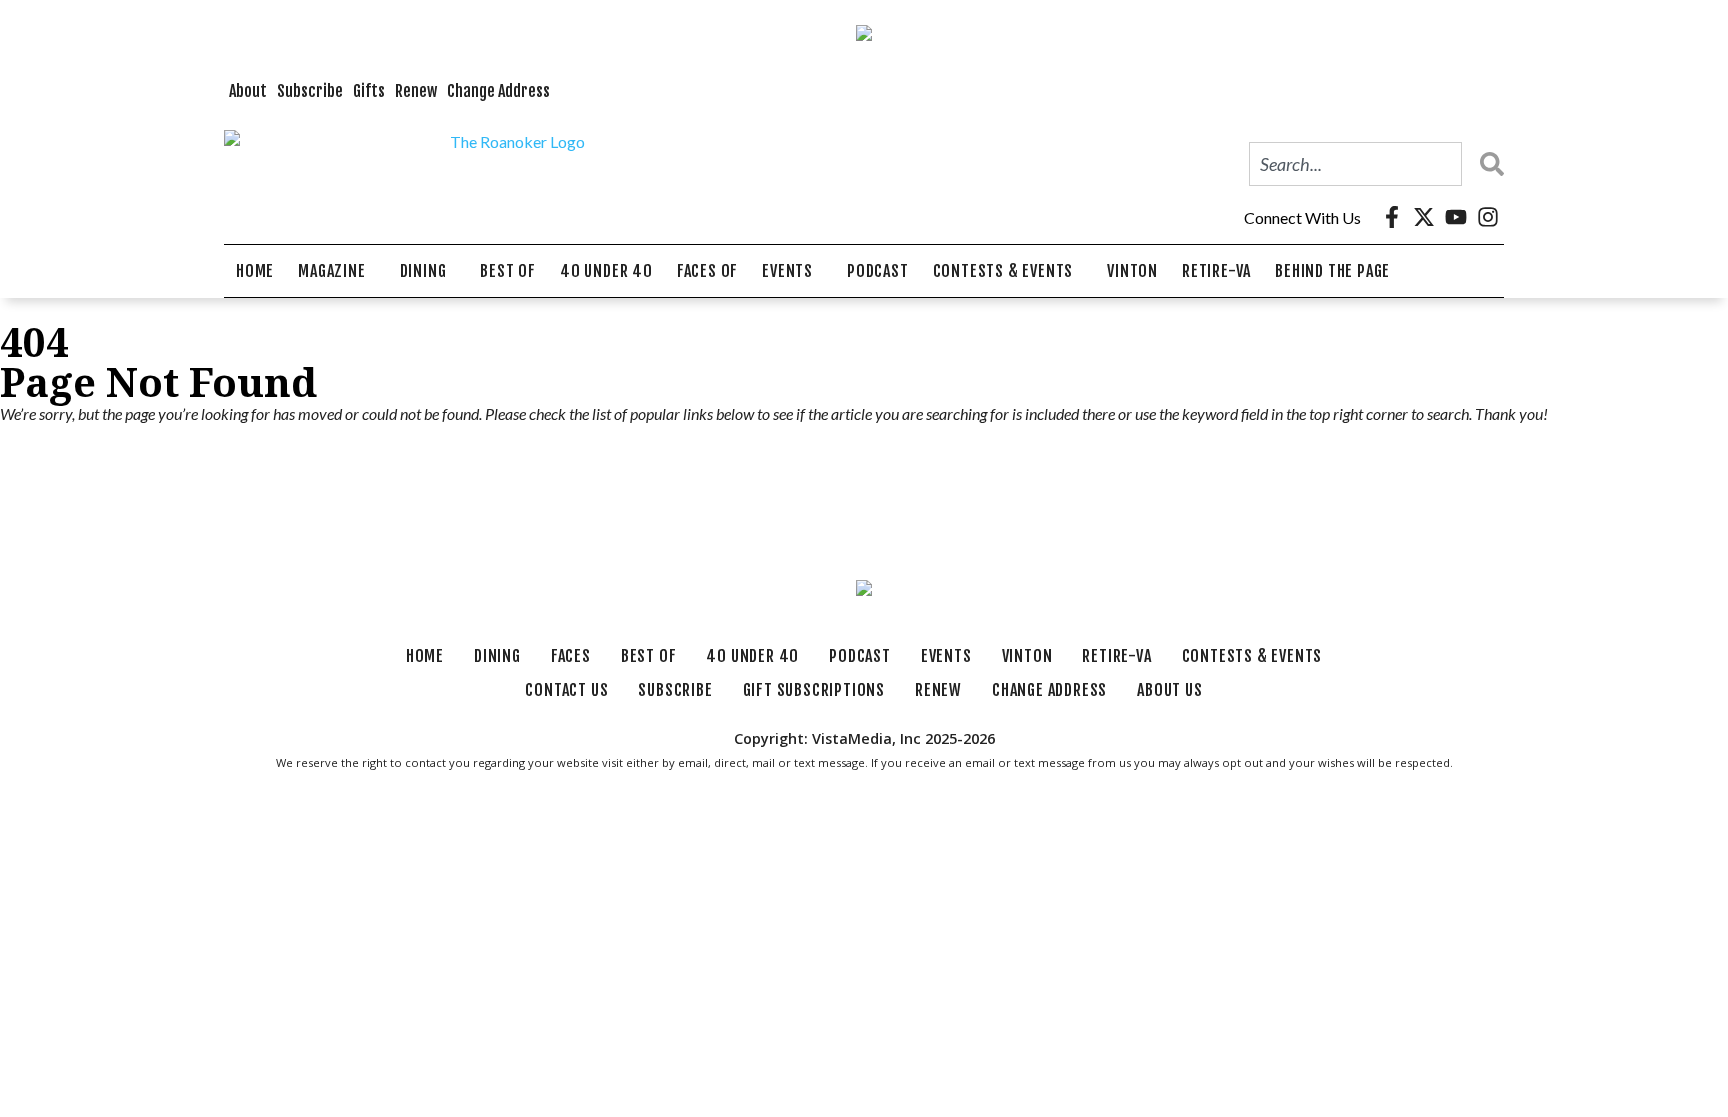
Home (255, 271)
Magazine (331, 271)
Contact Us (566, 690)
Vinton (1132, 271)
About (248, 91)
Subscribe (310, 91)
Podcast (878, 271)
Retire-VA (1216, 271)
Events (787, 271)
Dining (423, 271)
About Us (1169, 690)
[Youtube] (1456, 217)
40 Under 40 (606, 271)
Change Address (498, 91)
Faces (571, 656)
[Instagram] (1488, 217)
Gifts (369, 91)
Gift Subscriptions (814, 690)
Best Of (508, 271)
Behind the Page (1332, 271)
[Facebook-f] (1392, 217)
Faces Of (707, 271)
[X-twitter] (1424, 217)
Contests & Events (1003, 271)
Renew (416, 91)
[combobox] (1355, 164)
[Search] (1487, 164)
